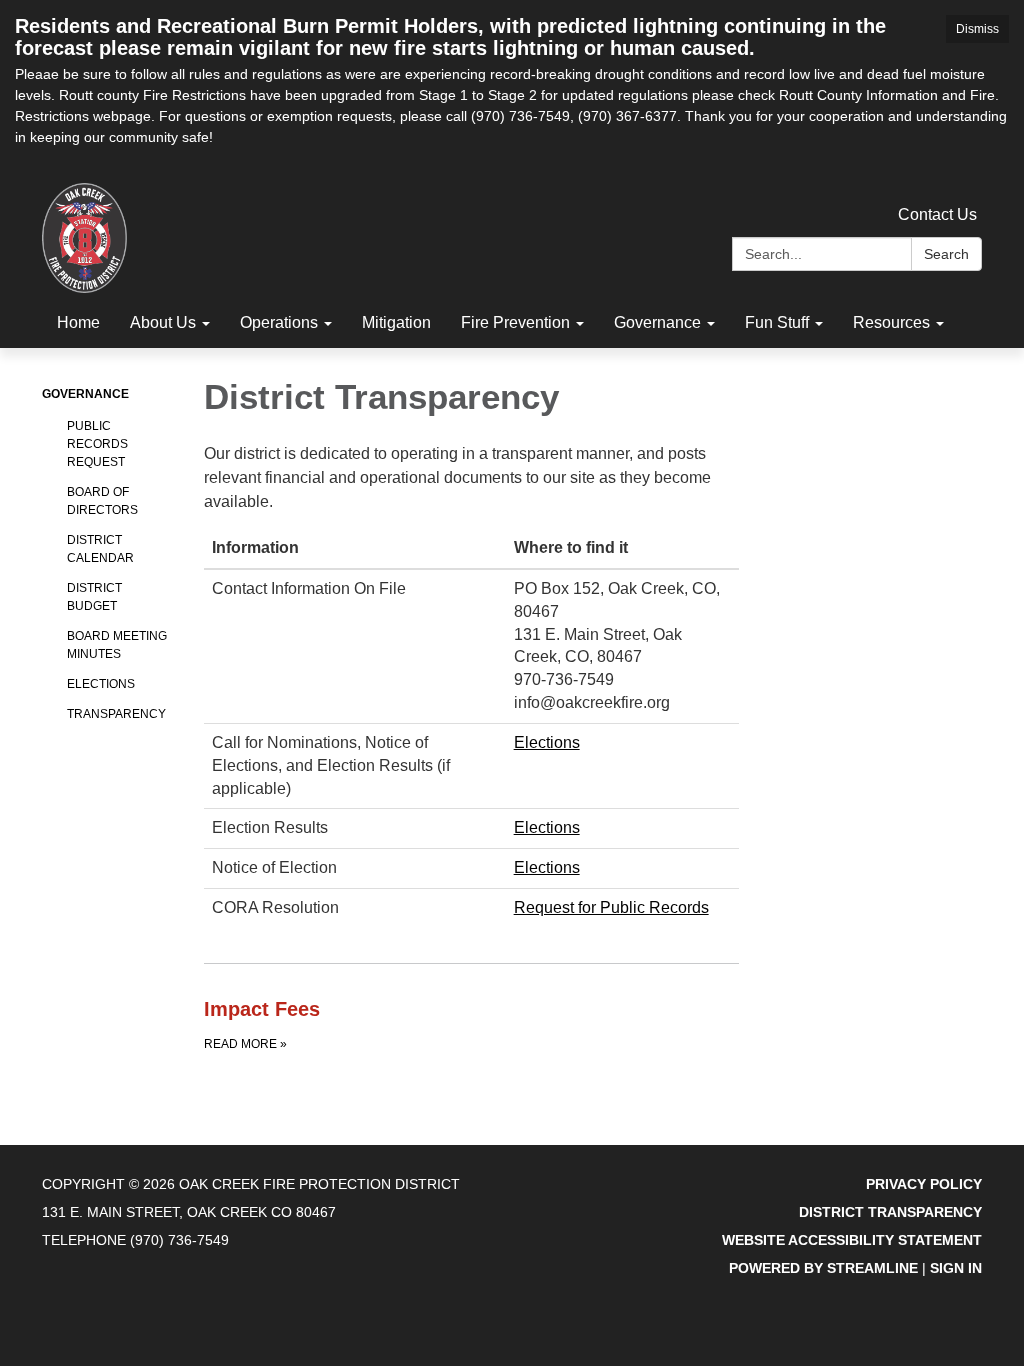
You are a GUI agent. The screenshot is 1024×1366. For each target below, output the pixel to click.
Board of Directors (102, 501)
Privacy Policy (924, 1184)
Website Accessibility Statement (852, 1240)
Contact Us (937, 214)
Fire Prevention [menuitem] (515, 322)
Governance (85, 394)
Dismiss (977, 29)
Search (946, 254)
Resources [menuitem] (891, 322)
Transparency (116, 714)
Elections (101, 684)
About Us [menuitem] (163, 322)
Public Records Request (97, 444)
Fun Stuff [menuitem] (777, 322)
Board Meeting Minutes (117, 645)
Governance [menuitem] (657, 322)
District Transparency (890, 1212)
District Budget (94, 597)
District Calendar (100, 549)
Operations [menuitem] (279, 322)
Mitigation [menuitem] (396, 322)
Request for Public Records (611, 907)
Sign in (956, 1268)
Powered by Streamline (823, 1268)
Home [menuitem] (78, 322)
